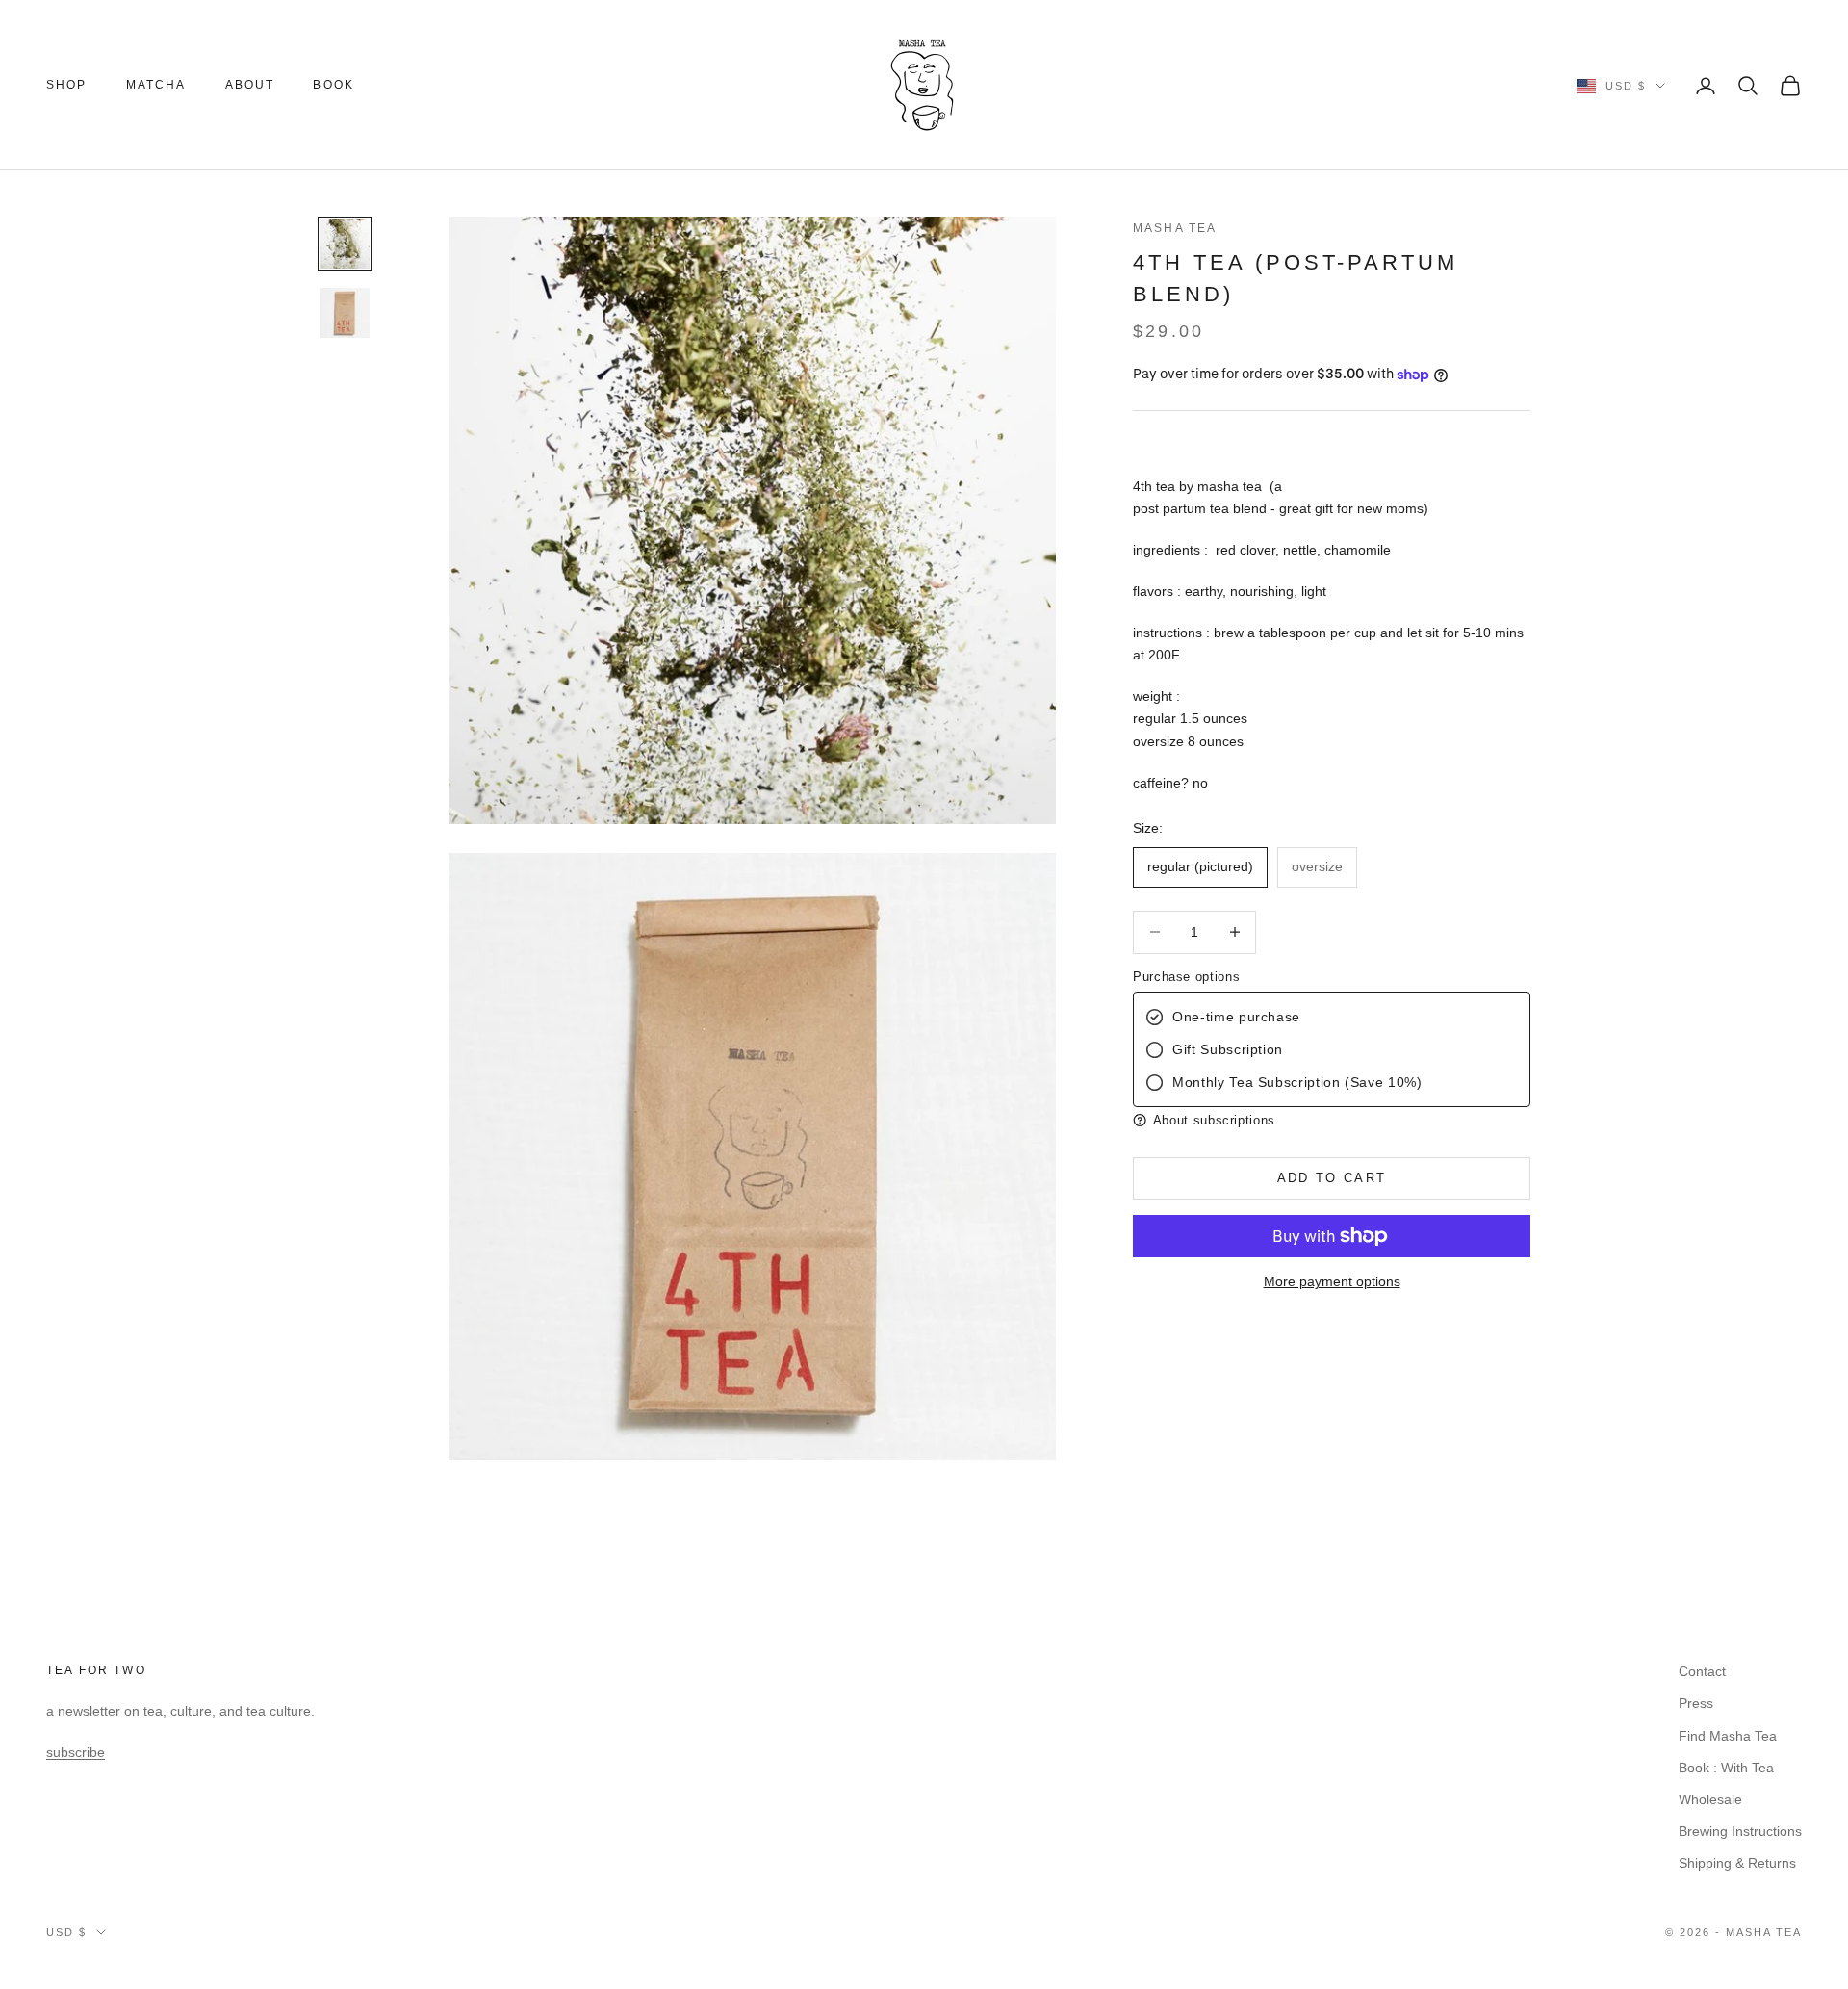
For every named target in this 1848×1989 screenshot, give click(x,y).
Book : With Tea (1726, 1768)
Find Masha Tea (1728, 1736)
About (250, 85)
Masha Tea (1175, 228)
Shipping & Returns (1737, 1863)
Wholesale (1710, 1799)
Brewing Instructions (1740, 1831)
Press (1696, 1703)
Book (334, 85)
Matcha (156, 85)
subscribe (76, 1752)
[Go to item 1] (345, 244)
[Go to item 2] (345, 313)
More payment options (1332, 1281)
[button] (1332, 1120)
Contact (1702, 1671)
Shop (67, 85)
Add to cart (1332, 1178)
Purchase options (1186, 977)
